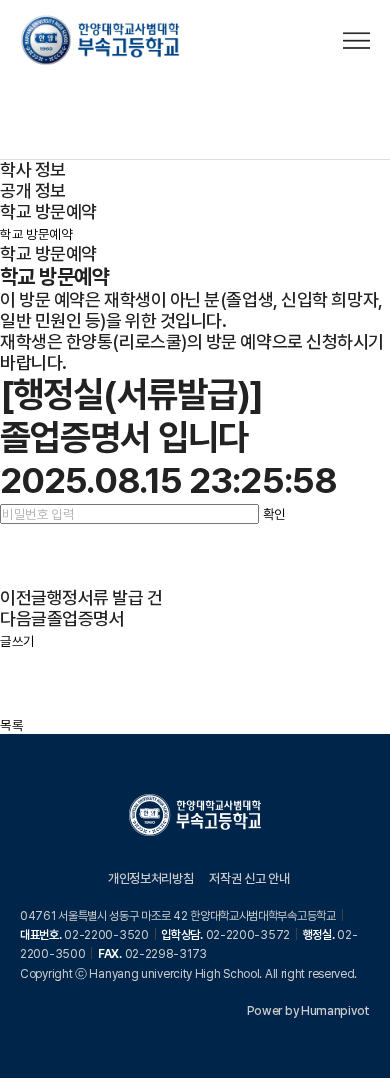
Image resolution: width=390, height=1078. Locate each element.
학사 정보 (33, 169)
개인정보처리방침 (150, 878)
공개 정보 (33, 190)
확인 (274, 514)
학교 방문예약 (48, 211)
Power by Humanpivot (308, 1011)
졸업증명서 (86, 618)
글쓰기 (17, 641)
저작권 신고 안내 (249, 878)
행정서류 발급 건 (105, 597)
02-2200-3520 (106, 935)
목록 (11, 725)
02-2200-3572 (248, 935)
